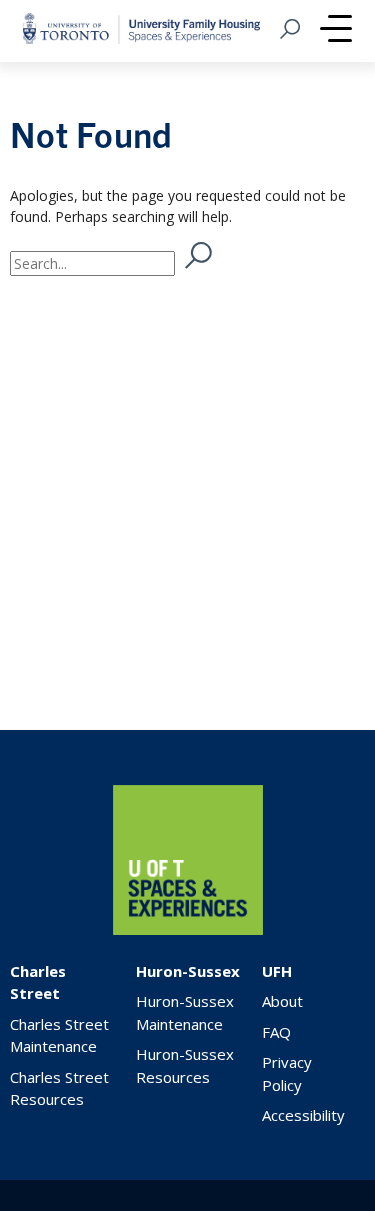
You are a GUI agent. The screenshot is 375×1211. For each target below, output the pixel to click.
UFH (277, 971)
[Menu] (336, 31)
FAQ (276, 1032)
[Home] (188, 929)
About (282, 1001)
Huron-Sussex (188, 971)
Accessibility (303, 1115)
